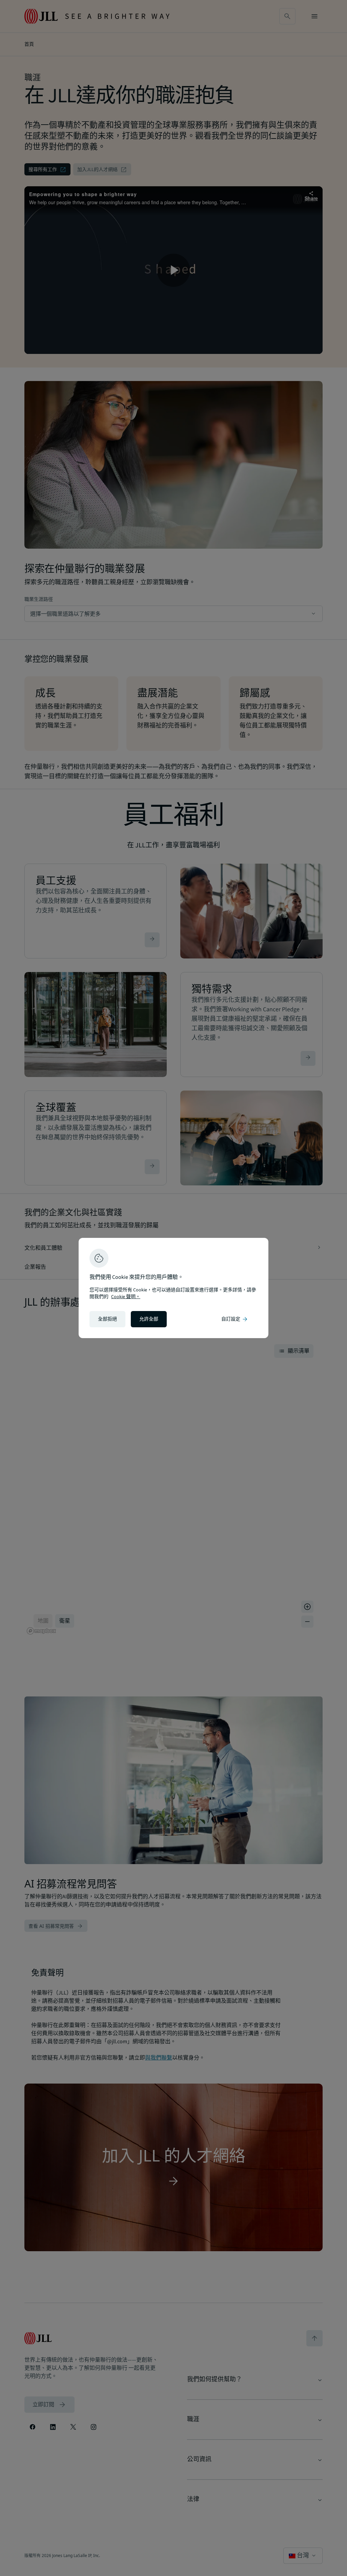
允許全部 (149, 1319)
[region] (173, 1288)
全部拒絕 (107, 1319)
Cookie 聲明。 (126, 1297)
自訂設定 (235, 1319)
